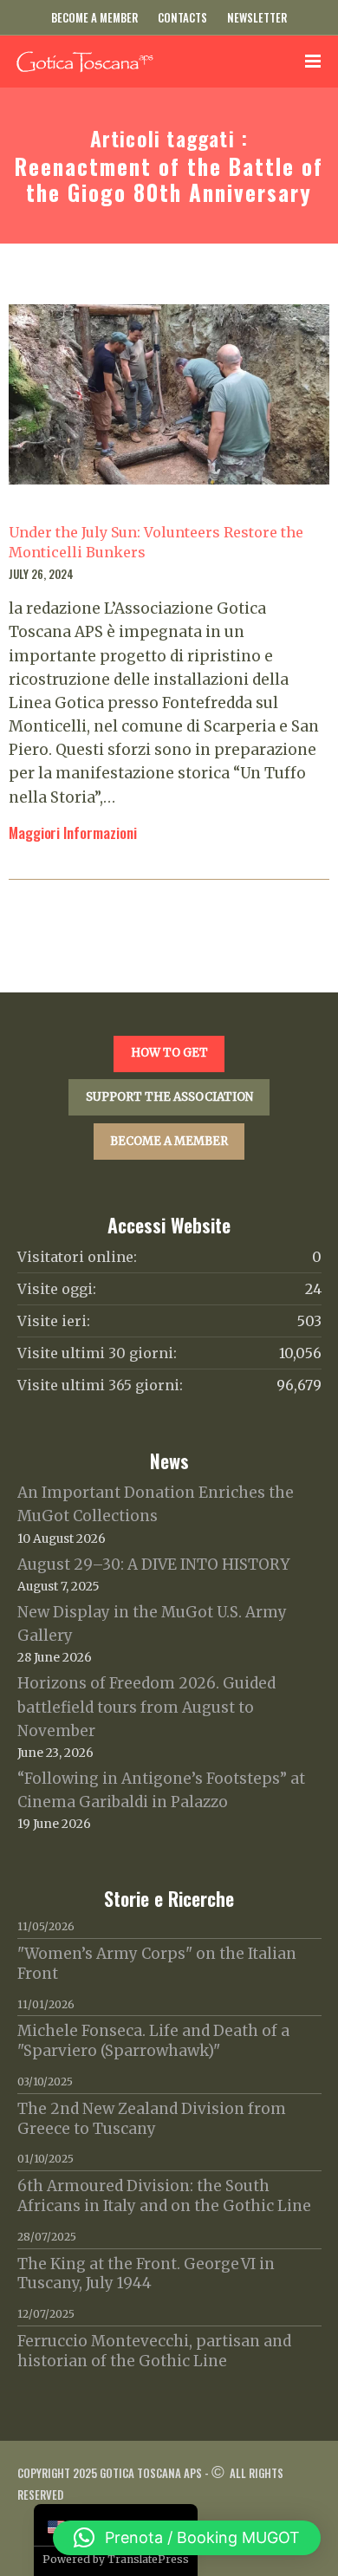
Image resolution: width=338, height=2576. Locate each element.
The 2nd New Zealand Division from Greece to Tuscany (152, 2119)
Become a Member (94, 17)
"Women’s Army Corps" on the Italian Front (157, 1964)
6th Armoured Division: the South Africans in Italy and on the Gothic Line (164, 2196)
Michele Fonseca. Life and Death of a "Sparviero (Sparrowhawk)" (153, 2041)
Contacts (182, 17)
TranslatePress (148, 2559)
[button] (187, 2538)
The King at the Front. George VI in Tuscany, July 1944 (146, 2274)
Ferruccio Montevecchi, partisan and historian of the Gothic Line (154, 2351)
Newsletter (257, 17)
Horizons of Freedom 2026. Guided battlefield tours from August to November (146, 1707)
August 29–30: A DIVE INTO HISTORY (153, 1564)
